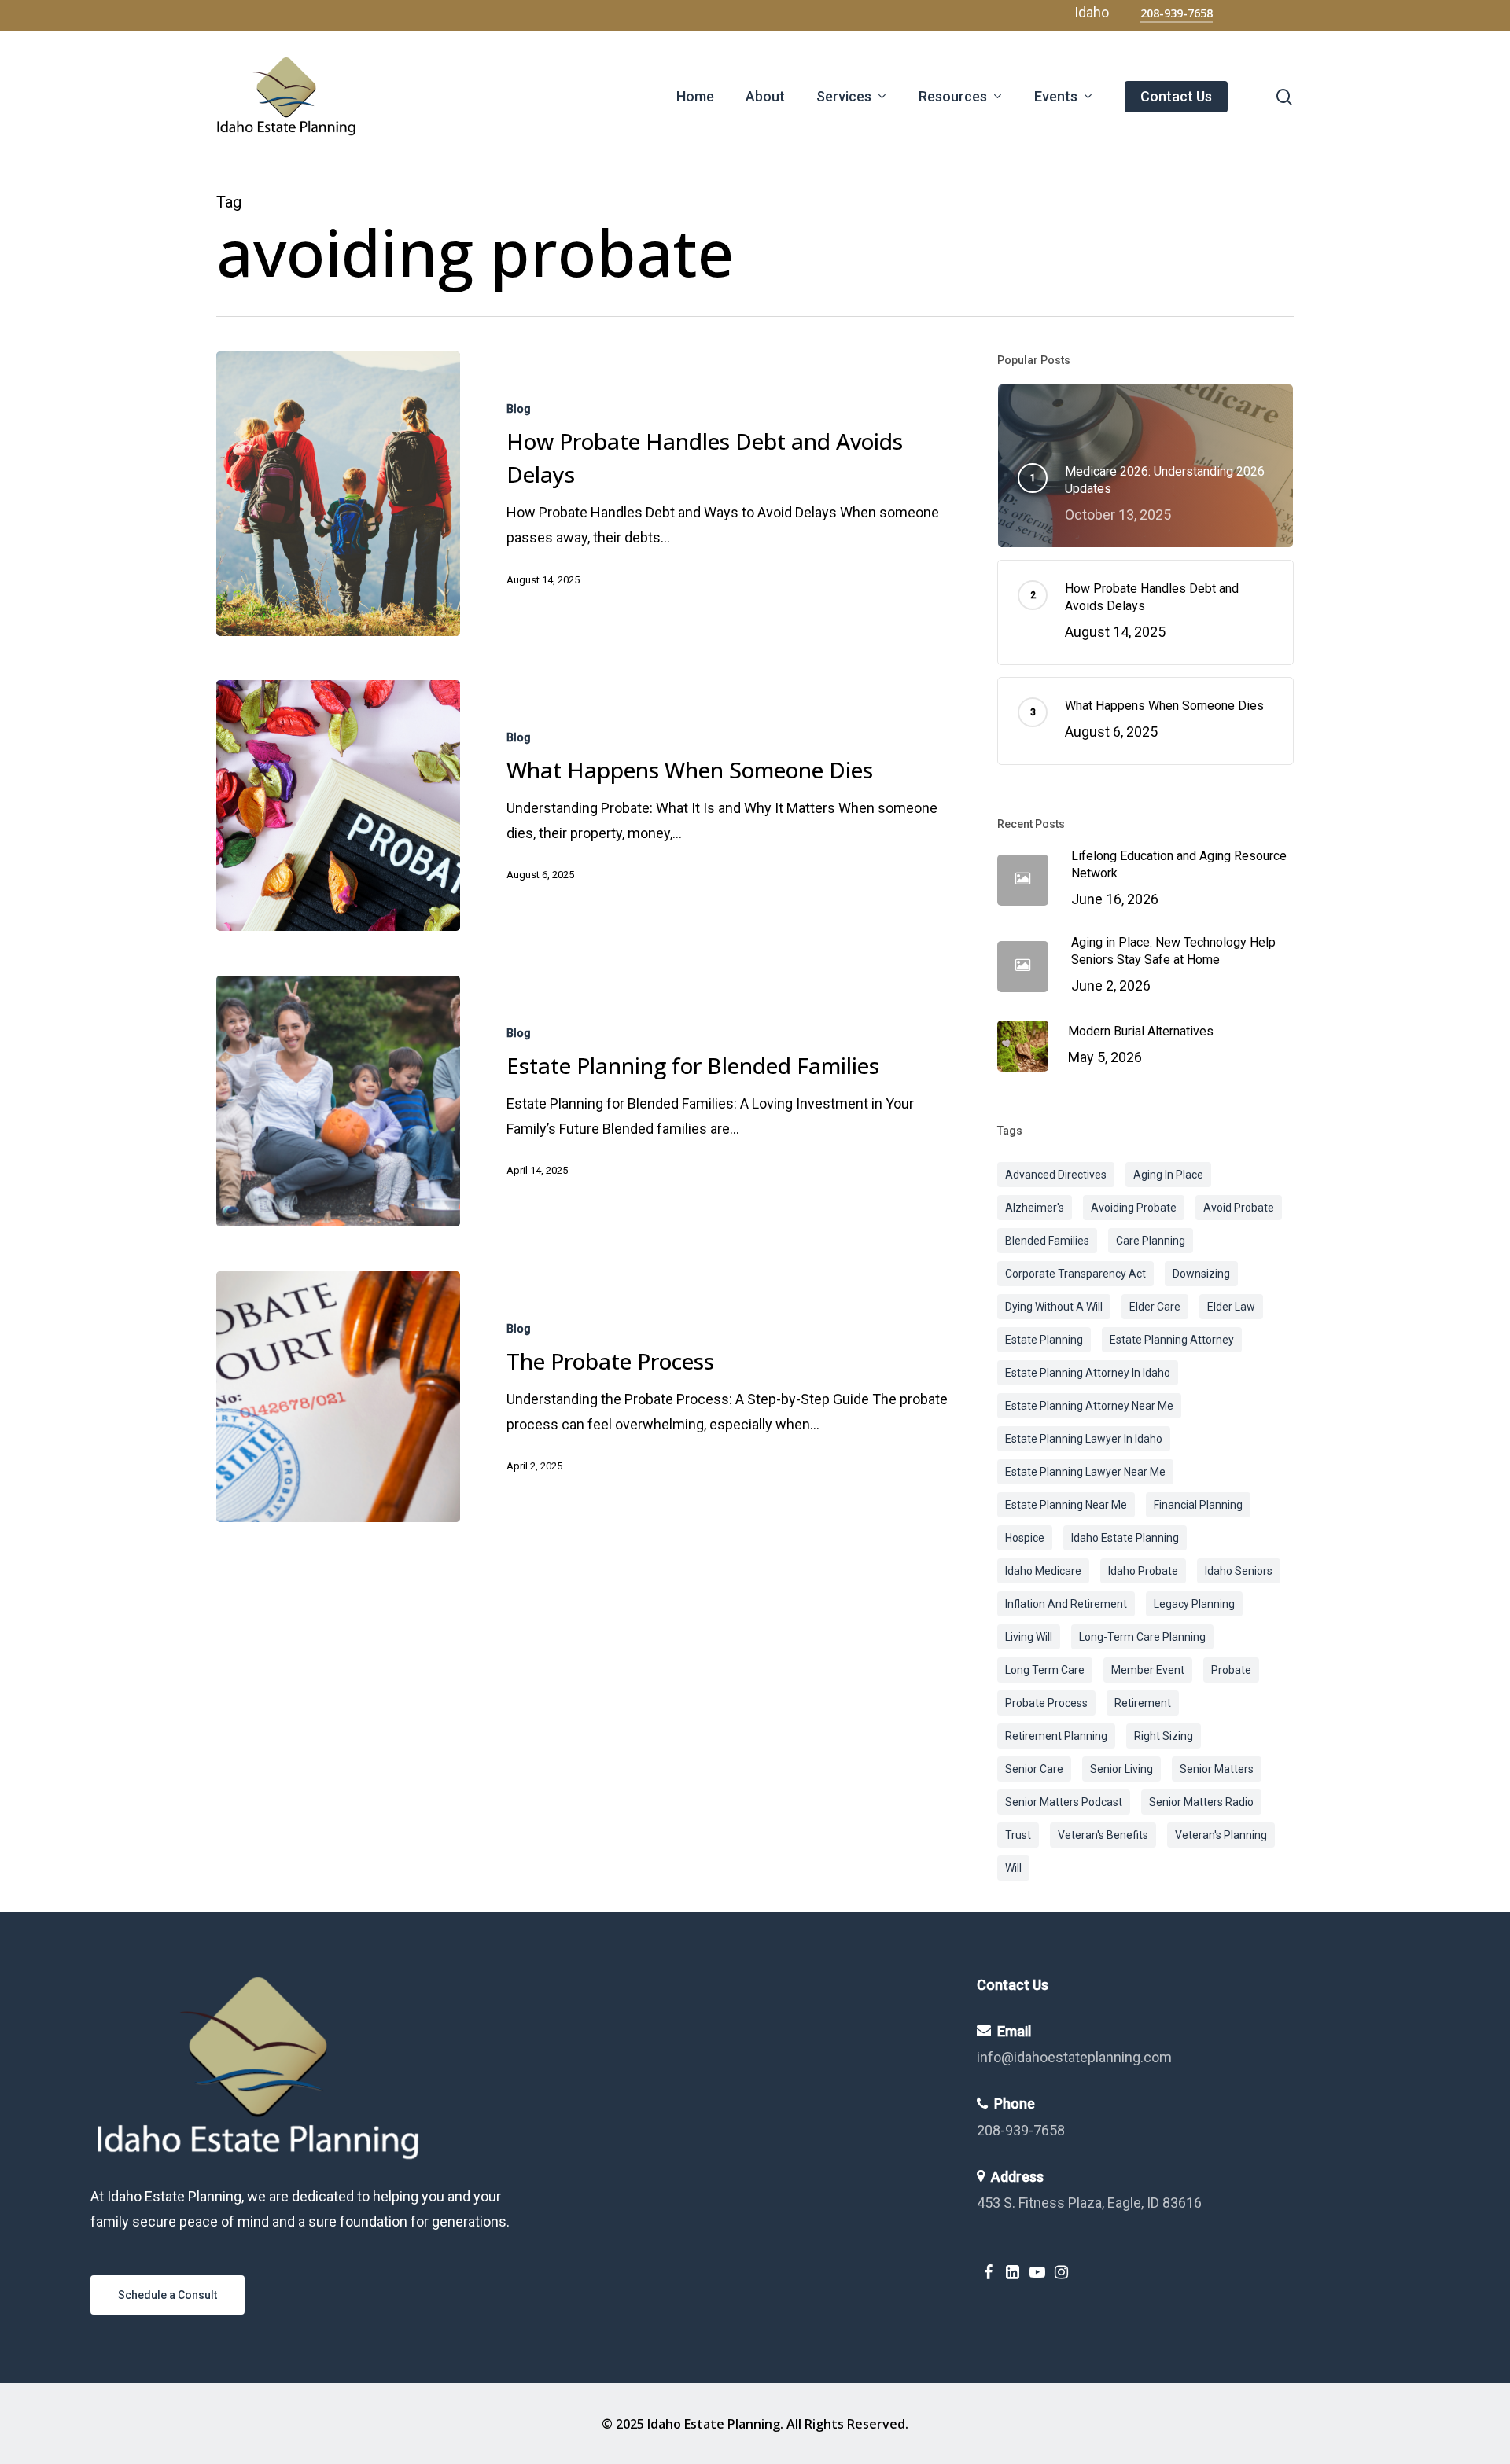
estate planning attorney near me (1089, 1406)
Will (1013, 1868)
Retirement (1143, 1703)
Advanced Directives (1056, 1175)
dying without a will (1054, 1307)
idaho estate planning (1125, 1538)
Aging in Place (1168, 1175)
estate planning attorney (1172, 1340)
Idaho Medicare (1043, 1571)
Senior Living (1121, 1769)
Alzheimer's (1035, 1208)
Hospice (1025, 1538)
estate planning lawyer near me (1085, 1472)
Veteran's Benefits (1103, 1835)
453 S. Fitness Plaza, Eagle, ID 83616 (1089, 2203)
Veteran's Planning (1221, 1835)
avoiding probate (1134, 1208)
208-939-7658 (1021, 2130)
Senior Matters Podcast (1064, 1802)
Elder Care (1155, 1307)
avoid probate (1239, 1208)
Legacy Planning (1194, 1604)
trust (1018, 1835)
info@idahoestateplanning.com (1074, 2057)
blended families (1047, 1241)
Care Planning (1151, 1241)
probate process (1046, 1703)
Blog (519, 409)
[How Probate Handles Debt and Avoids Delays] (338, 494)
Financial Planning (1198, 1505)
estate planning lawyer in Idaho (1084, 1439)
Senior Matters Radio (1201, 1802)
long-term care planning (1142, 1637)
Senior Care (1034, 1769)
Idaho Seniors (1239, 1571)
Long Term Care (1045, 1670)
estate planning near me (1066, 1505)
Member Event (1148, 1670)
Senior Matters (1217, 1769)
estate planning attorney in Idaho (1088, 1373)
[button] (168, 2295)
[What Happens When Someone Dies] (338, 806)
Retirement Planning (1056, 1736)
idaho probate (1143, 1571)
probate (1231, 1670)
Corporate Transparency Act (1075, 1274)
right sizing (1164, 1736)
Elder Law (1231, 1307)
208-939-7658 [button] (1177, 13)
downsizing (1201, 1274)
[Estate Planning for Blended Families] (338, 1101)
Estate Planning (1044, 1340)
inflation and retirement (1066, 1604)
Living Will (1029, 1637)
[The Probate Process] (338, 1397)
